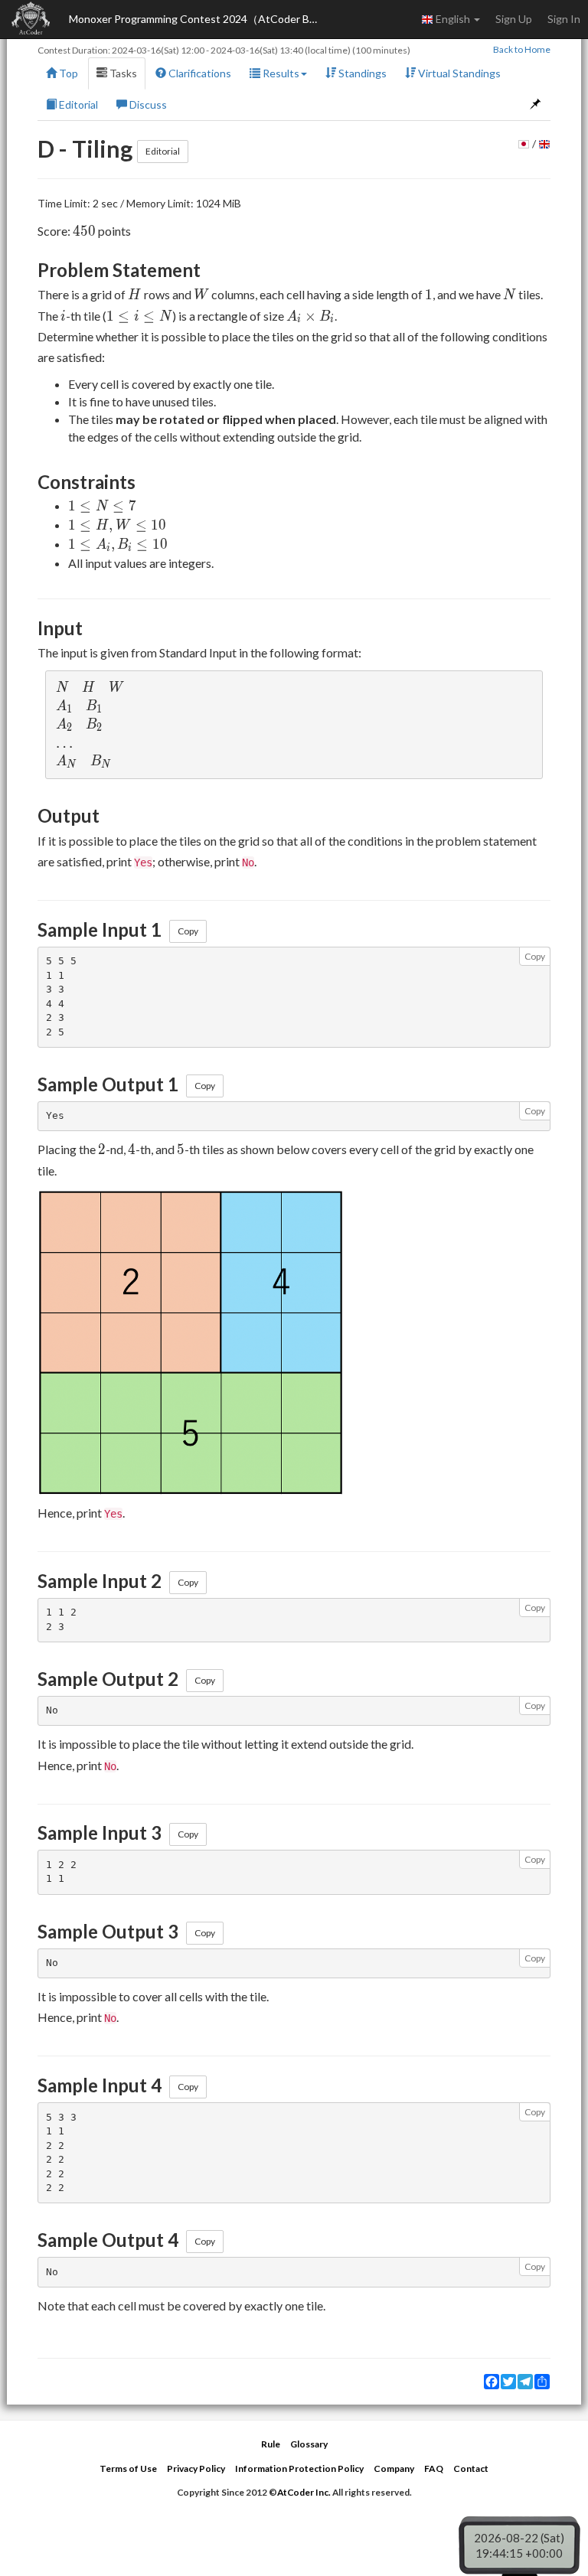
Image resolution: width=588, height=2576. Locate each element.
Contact (471, 2468)
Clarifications (199, 73)
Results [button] (280, 73)
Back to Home (522, 49)
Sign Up (514, 19)
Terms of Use (128, 2468)
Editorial (77, 104)
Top (67, 73)
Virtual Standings (458, 73)
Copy (188, 931)
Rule (271, 2444)
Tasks (122, 73)
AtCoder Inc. (304, 2492)
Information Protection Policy (299, 2468)
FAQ (434, 2468)
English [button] (453, 19)
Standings (361, 73)
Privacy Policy (196, 2468)
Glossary (309, 2444)
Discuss (147, 104)
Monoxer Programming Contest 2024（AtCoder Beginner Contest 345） (199, 19)
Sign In (564, 19)
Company (394, 2468)
